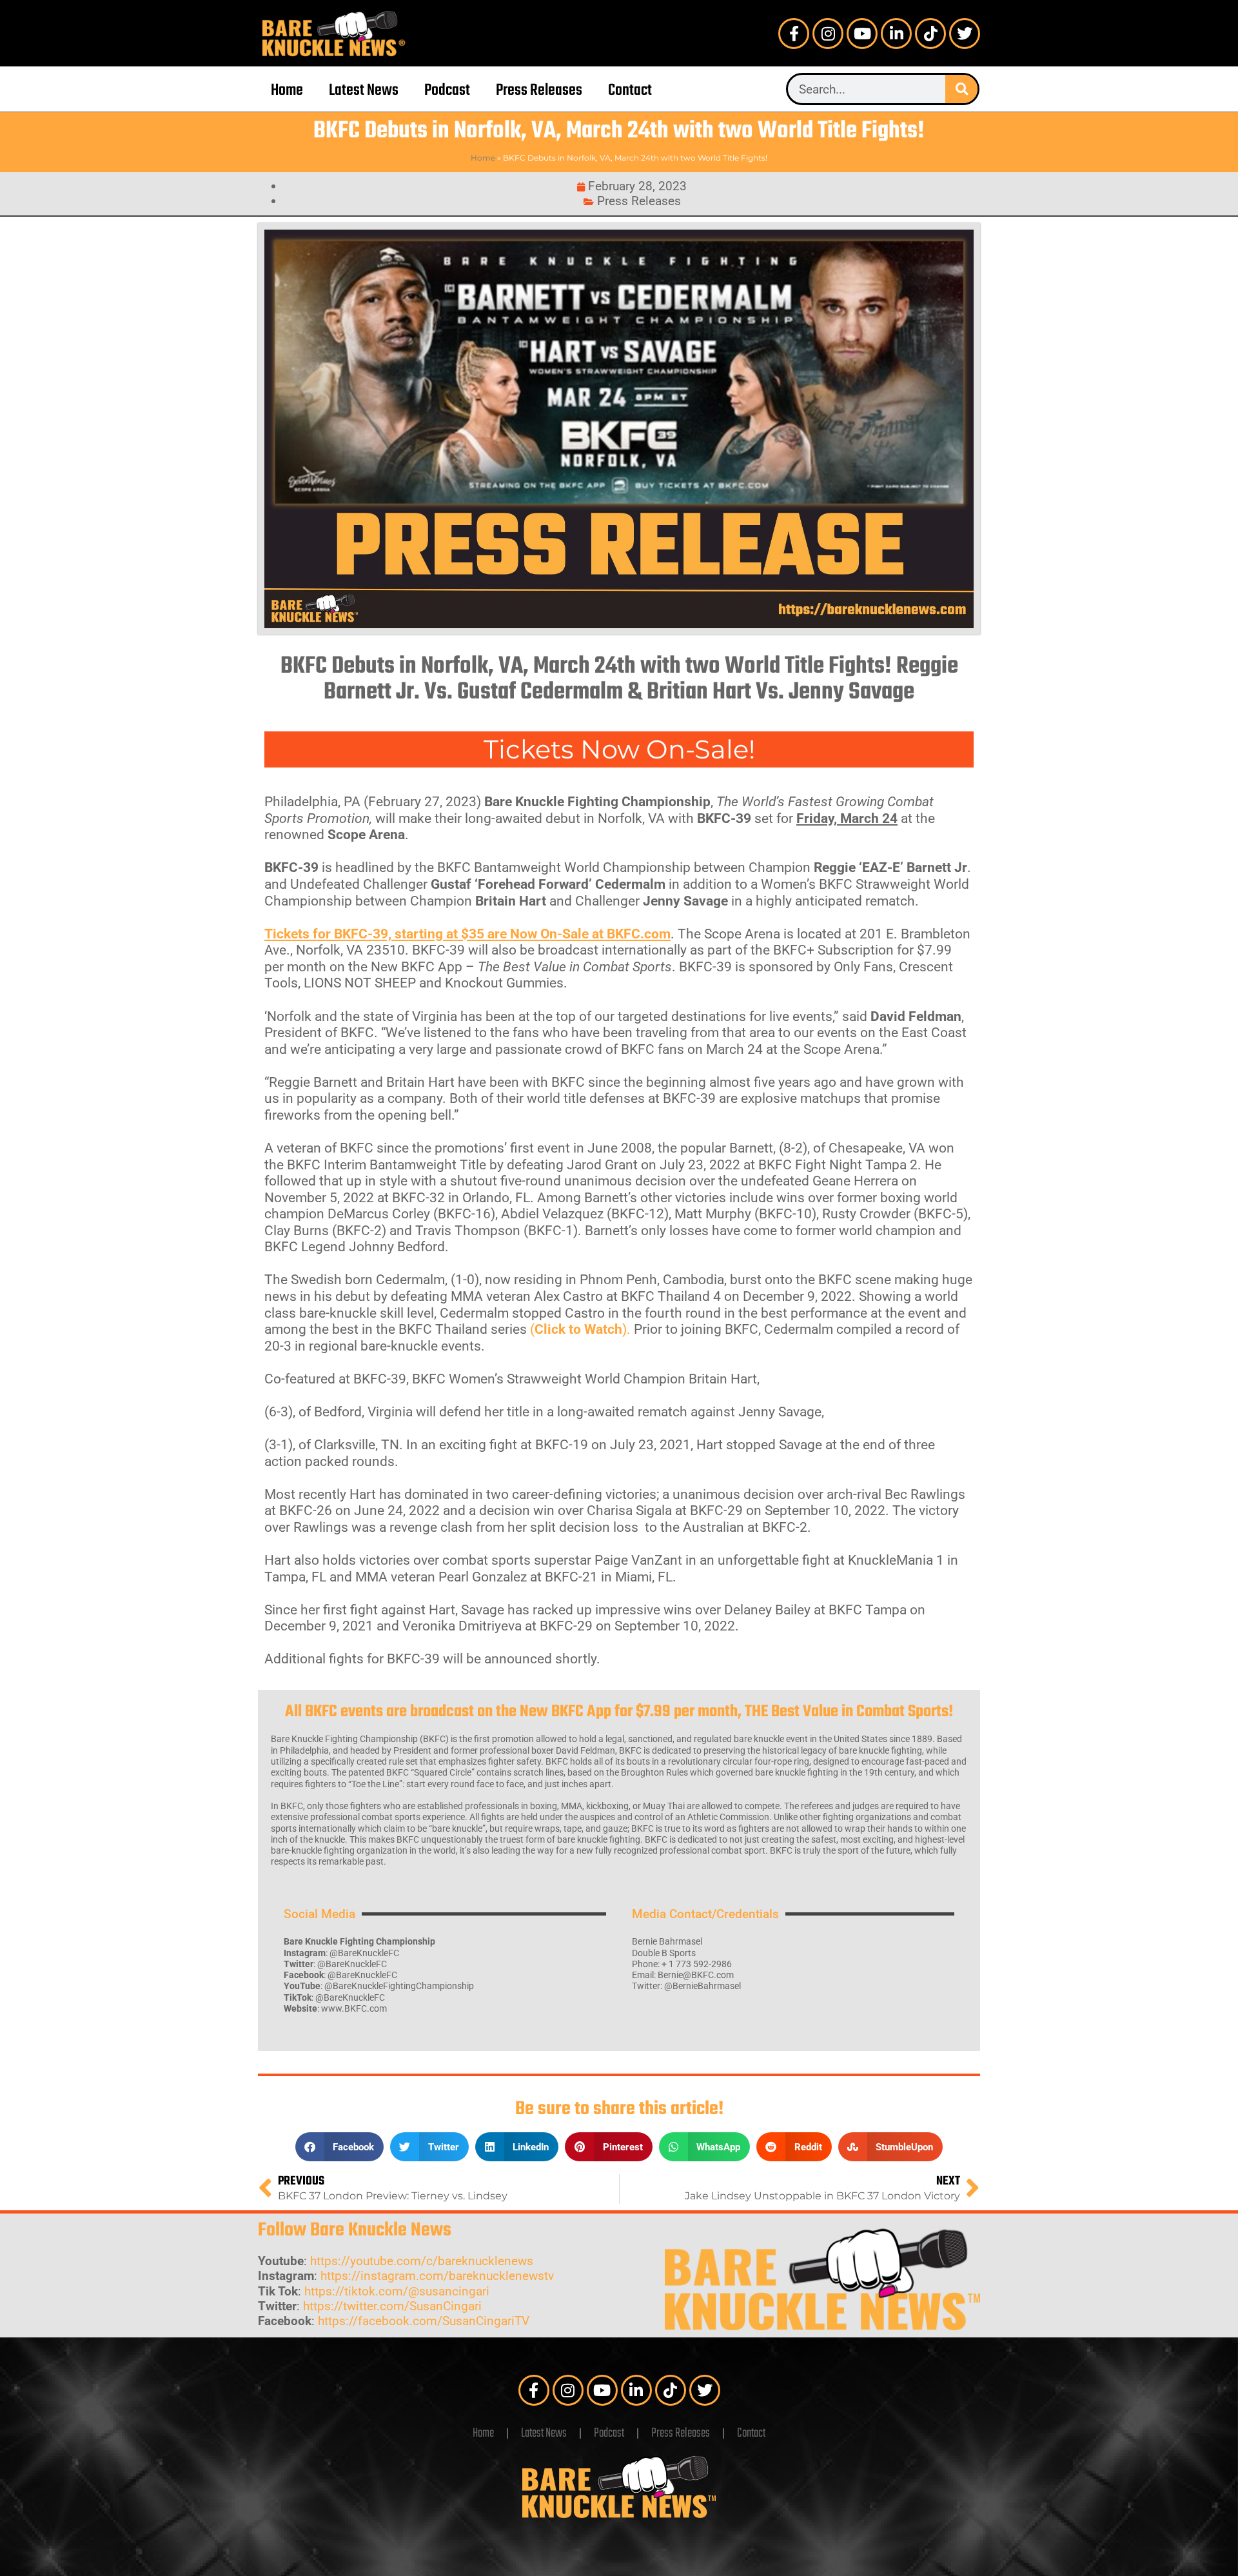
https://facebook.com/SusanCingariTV (424, 2321)
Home (287, 91)
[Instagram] (828, 34)
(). (580, 1329)
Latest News (364, 91)
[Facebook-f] (794, 34)
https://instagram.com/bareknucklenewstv (437, 2276)
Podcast (447, 91)
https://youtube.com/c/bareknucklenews (422, 2261)
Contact (630, 91)
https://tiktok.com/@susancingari (397, 2291)
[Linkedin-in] (896, 34)
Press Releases (539, 91)
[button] (340, 2147)
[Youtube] (862, 34)
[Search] (961, 89)
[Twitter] (965, 34)
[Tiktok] (930, 34)
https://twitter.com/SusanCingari (392, 2306)
